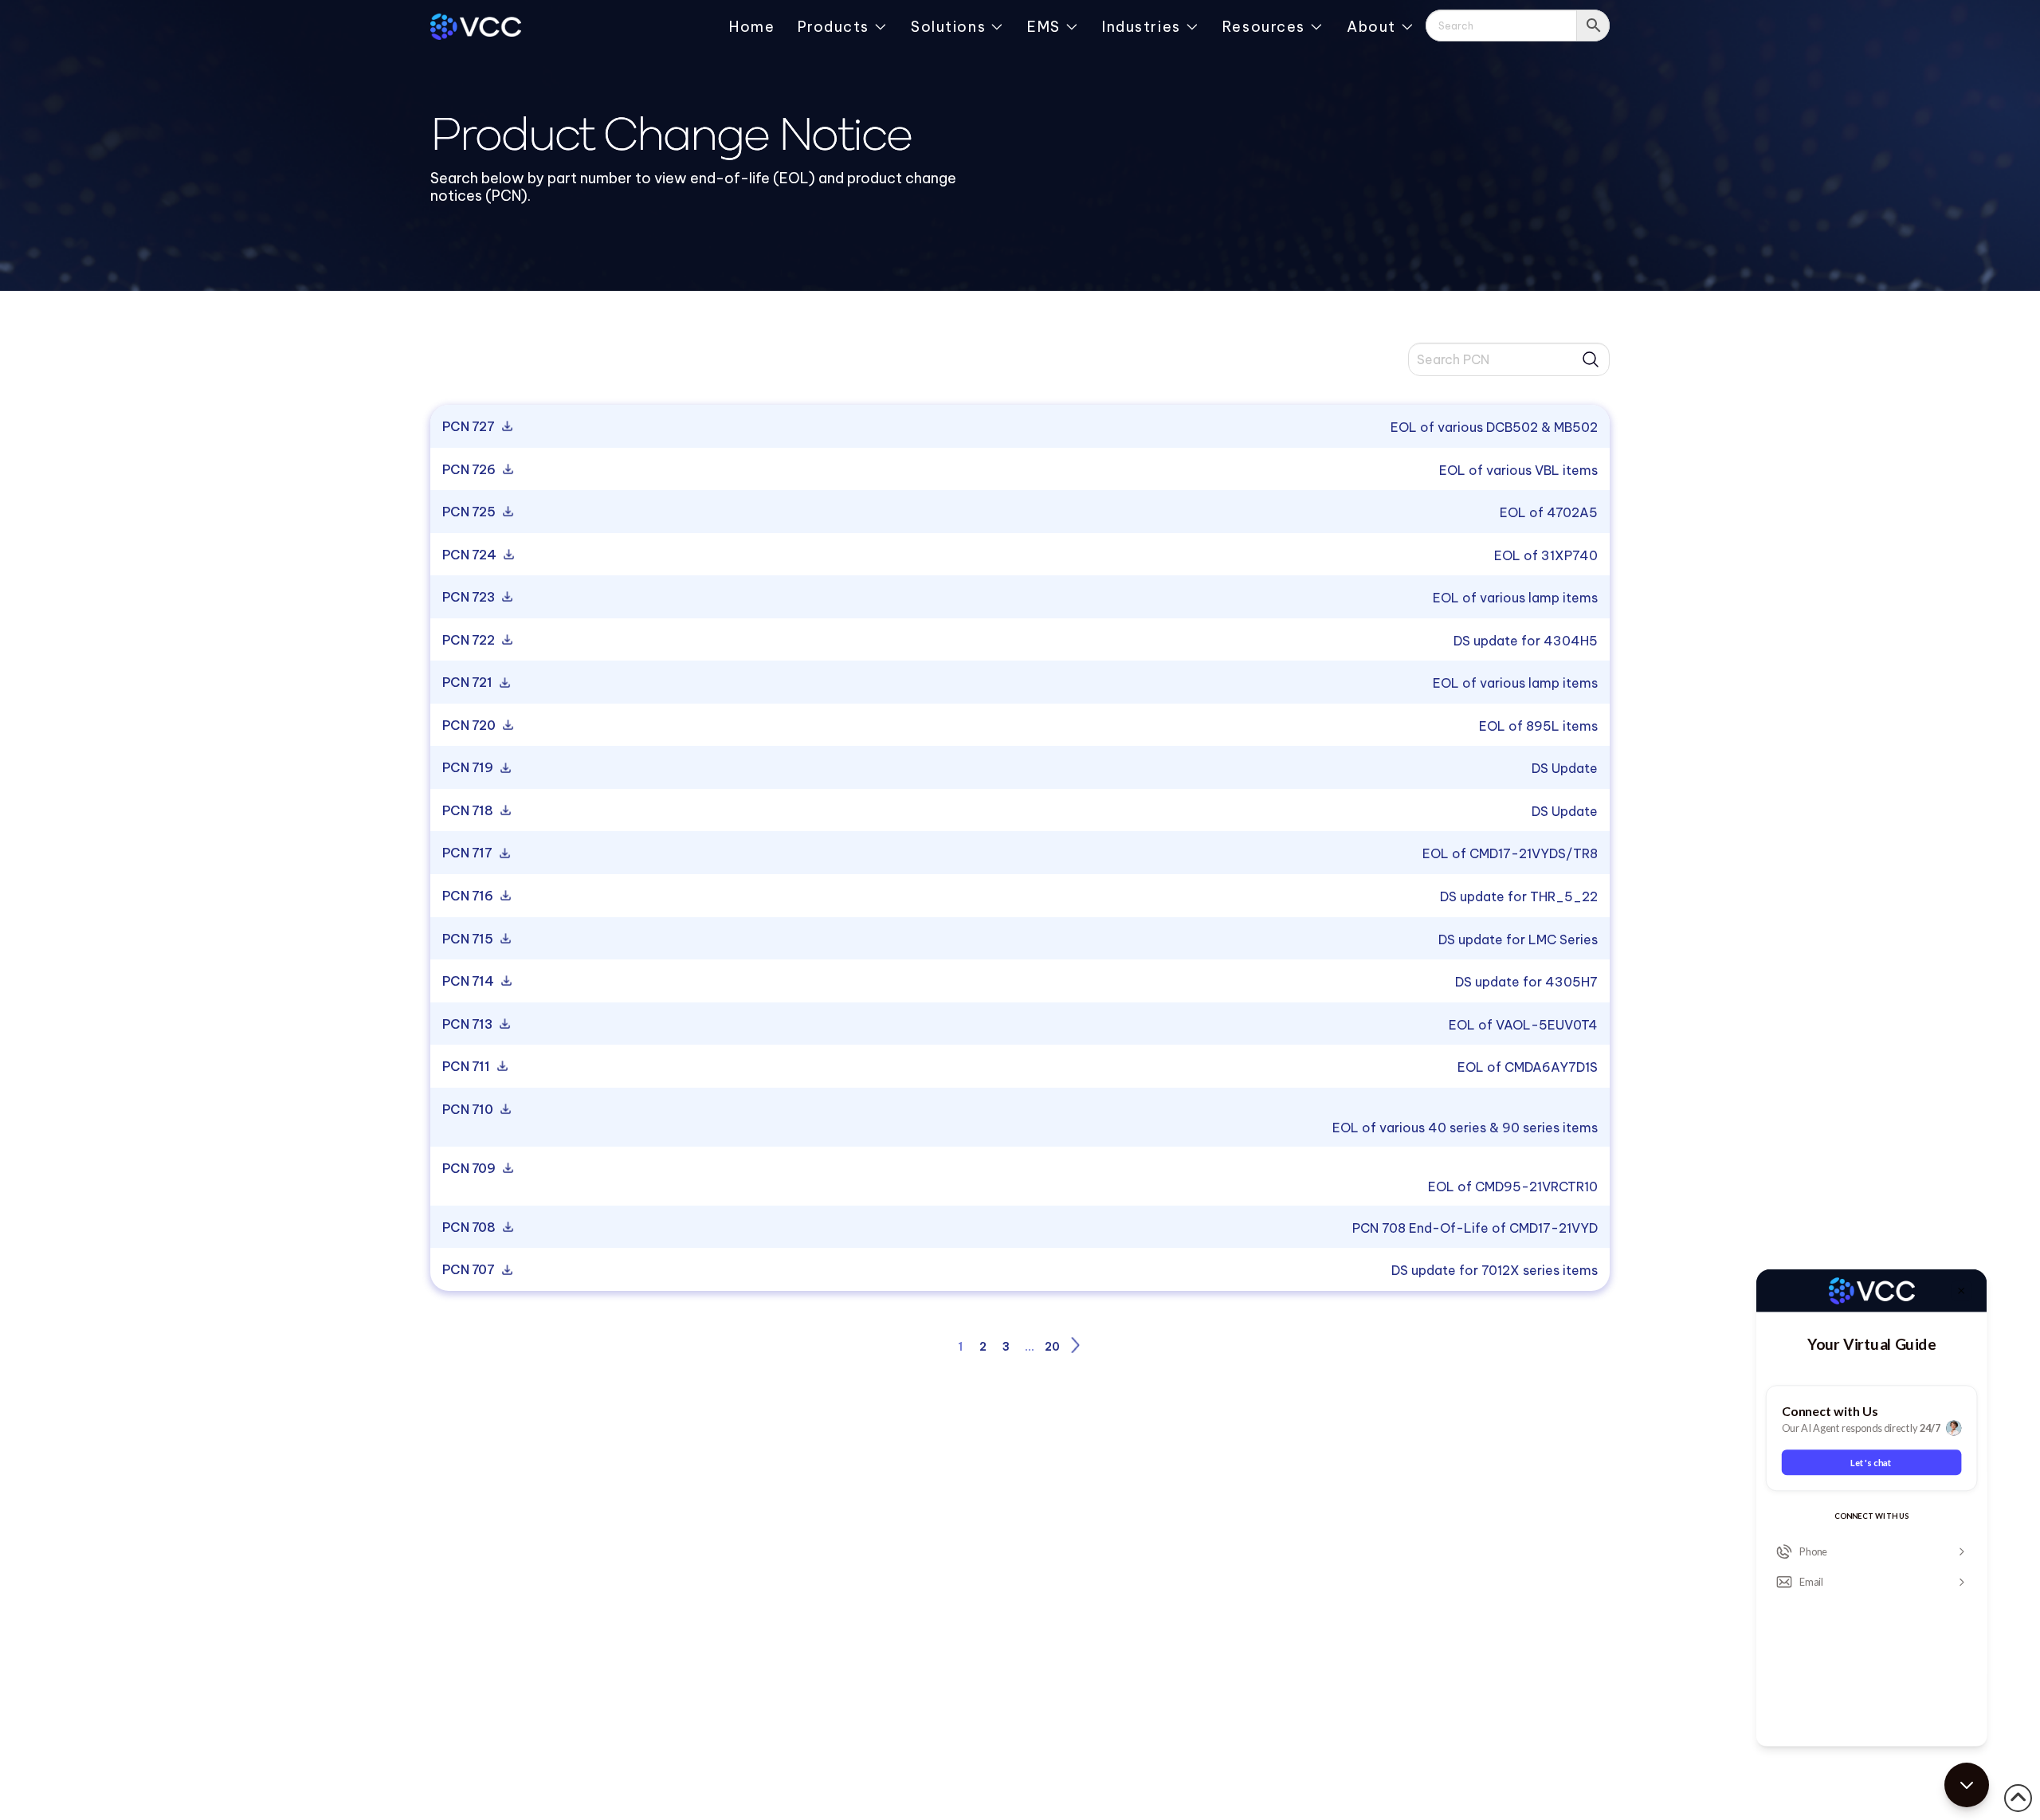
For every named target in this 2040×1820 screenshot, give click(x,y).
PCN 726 (470, 470)
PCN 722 (470, 641)
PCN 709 (470, 1169)
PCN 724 (471, 555)
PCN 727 (470, 427)
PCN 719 (469, 768)
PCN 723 (470, 598)
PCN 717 (469, 853)
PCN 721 (469, 683)
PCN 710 (469, 1110)
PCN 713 (469, 1025)
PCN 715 (469, 939)
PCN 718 (469, 811)
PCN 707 (470, 1270)
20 (1052, 1347)
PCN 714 (469, 982)
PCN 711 (467, 1067)
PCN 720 (470, 726)
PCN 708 (470, 1228)
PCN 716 (469, 896)
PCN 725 (470, 512)
